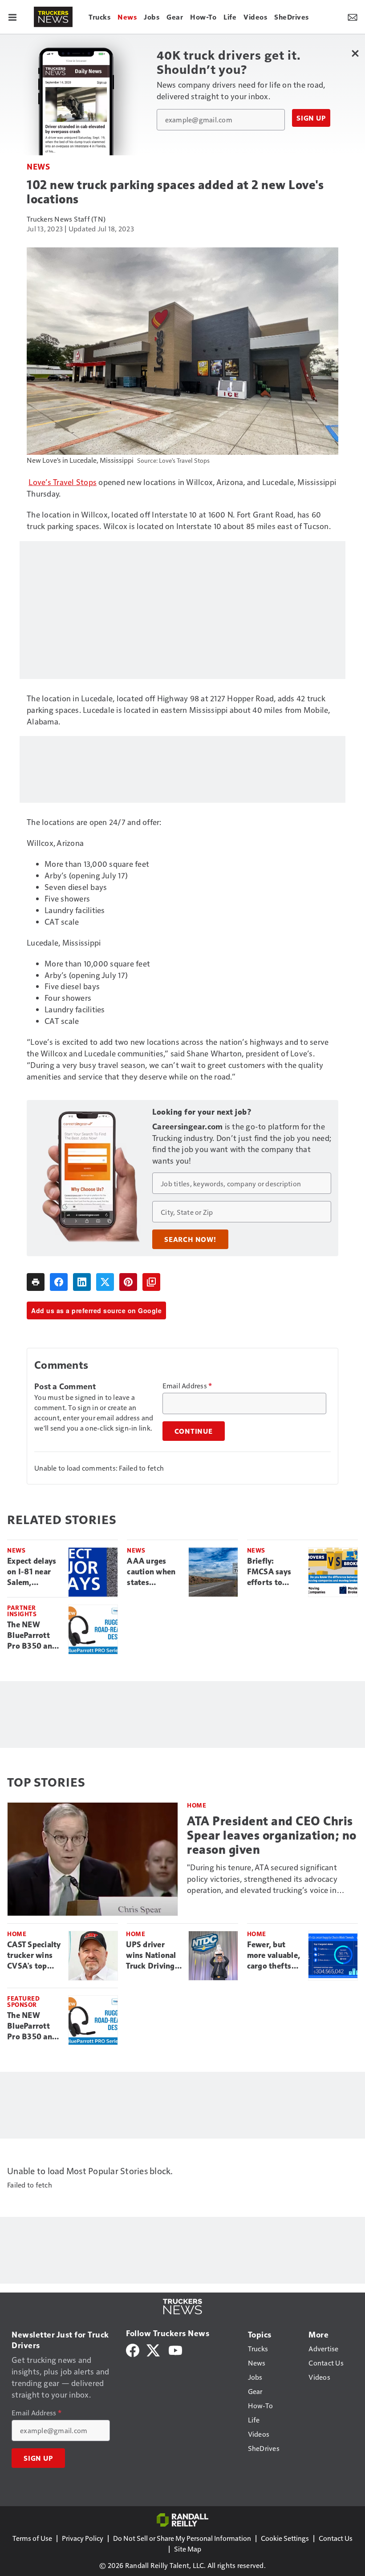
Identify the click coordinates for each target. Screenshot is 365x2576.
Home (197, 1805)
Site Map (188, 2549)
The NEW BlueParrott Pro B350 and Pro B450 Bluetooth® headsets (32, 1636)
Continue (194, 1431)
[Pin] (128, 1282)
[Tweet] (105, 1282)
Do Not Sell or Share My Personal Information (182, 2538)
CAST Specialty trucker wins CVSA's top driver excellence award (34, 1956)
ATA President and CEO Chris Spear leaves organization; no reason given (272, 1835)
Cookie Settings (285, 2538)
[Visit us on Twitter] (154, 2349)
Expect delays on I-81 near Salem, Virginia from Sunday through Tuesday (32, 1572)
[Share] (59, 1282)
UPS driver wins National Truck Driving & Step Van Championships (154, 1956)
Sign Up (311, 118)
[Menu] (12, 17)
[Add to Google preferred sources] (151, 1282)
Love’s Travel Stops (63, 482)
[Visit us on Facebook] (133, 2349)
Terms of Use (32, 2538)
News (38, 166)
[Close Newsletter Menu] (355, 53)
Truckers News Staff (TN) (66, 219)
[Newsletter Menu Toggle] (353, 17)
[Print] (36, 1282)
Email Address (187, 1386)
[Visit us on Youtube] (175, 2349)
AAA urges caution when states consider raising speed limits (151, 1572)
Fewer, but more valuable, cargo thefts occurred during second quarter (274, 1956)
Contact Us (336, 2538)
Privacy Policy (83, 2538)
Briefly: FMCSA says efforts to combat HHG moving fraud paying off (271, 1572)
